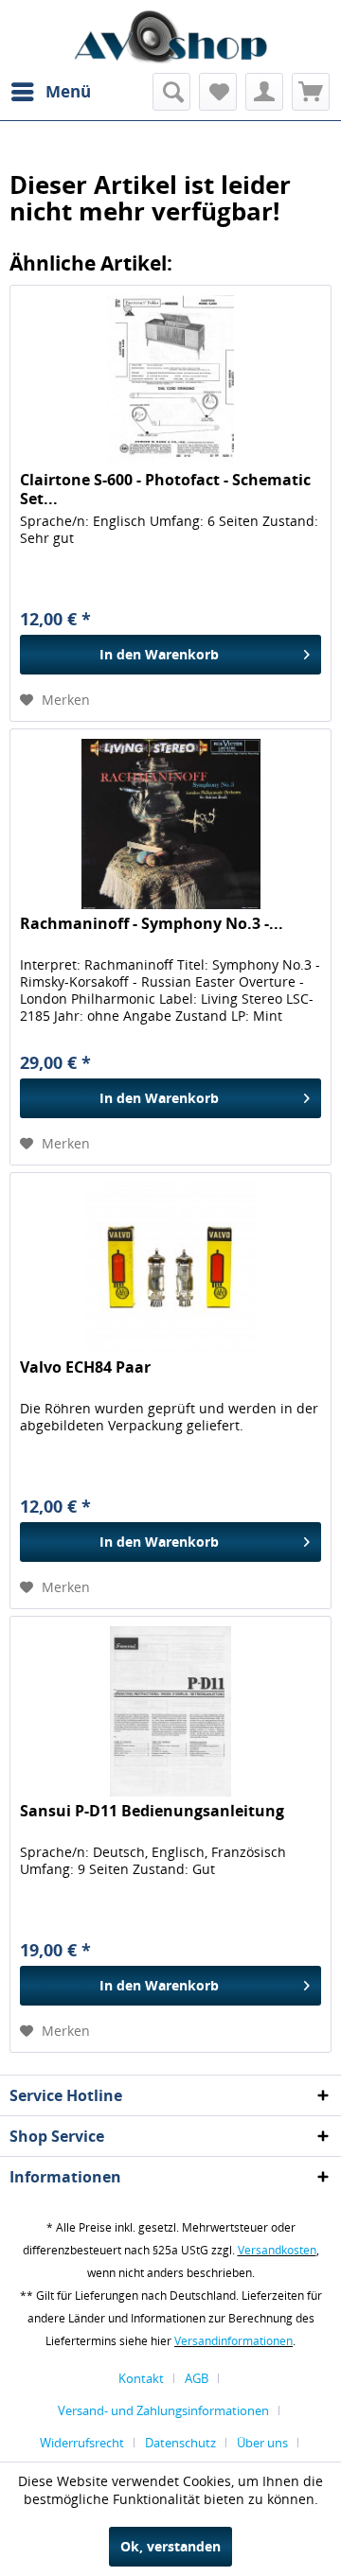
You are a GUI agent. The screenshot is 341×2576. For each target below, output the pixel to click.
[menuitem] (50, 92)
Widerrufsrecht (82, 2443)
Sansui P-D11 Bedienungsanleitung (152, 1811)
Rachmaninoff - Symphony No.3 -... (152, 924)
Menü (68, 91)
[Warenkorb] (311, 92)
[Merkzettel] (218, 92)
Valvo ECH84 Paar (85, 1367)
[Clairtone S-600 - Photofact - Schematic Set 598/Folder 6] (170, 380)
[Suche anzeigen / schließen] (171, 92)
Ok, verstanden (170, 2546)
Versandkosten (277, 2250)
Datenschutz (180, 2443)
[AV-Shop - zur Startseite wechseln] (170, 36)
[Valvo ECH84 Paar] (170, 1268)
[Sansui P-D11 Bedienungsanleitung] (170, 1711)
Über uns (262, 2443)
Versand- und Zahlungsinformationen (163, 2410)
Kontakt (141, 2378)
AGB (197, 2378)
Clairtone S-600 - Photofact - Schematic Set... (165, 489)
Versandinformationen (233, 2341)
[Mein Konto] (264, 92)
